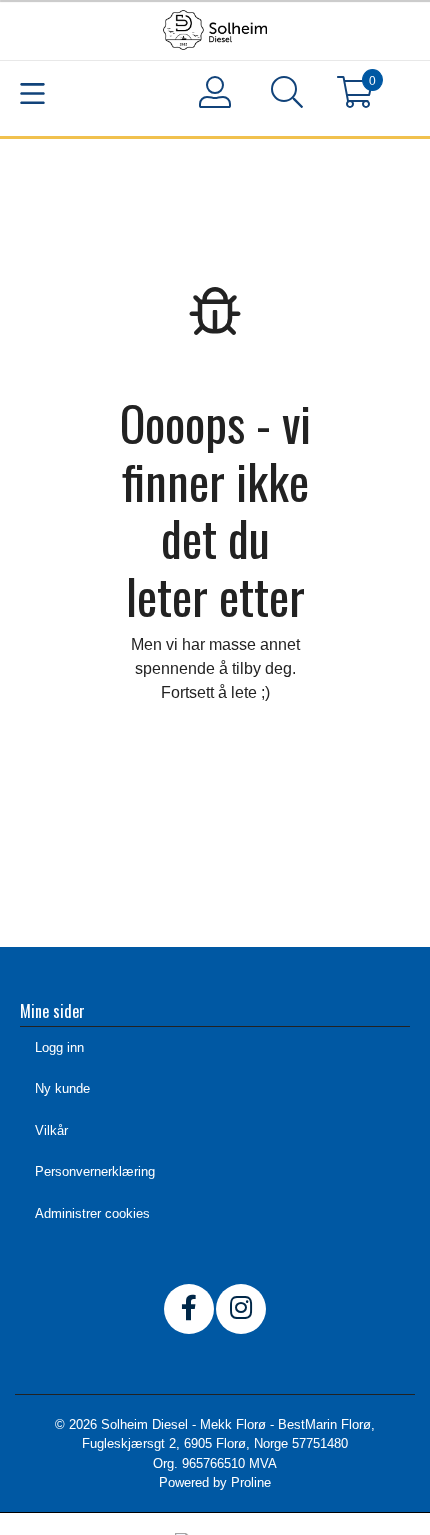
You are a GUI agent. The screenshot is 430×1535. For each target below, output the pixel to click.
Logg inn (59, 1047)
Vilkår (51, 1130)
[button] (287, 96)
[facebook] (189, 1309)
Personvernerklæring (95, 1171)
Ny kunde (62, 1088)
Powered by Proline (215, 1482)
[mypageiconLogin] (215, 92)
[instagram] (241, 1309)
